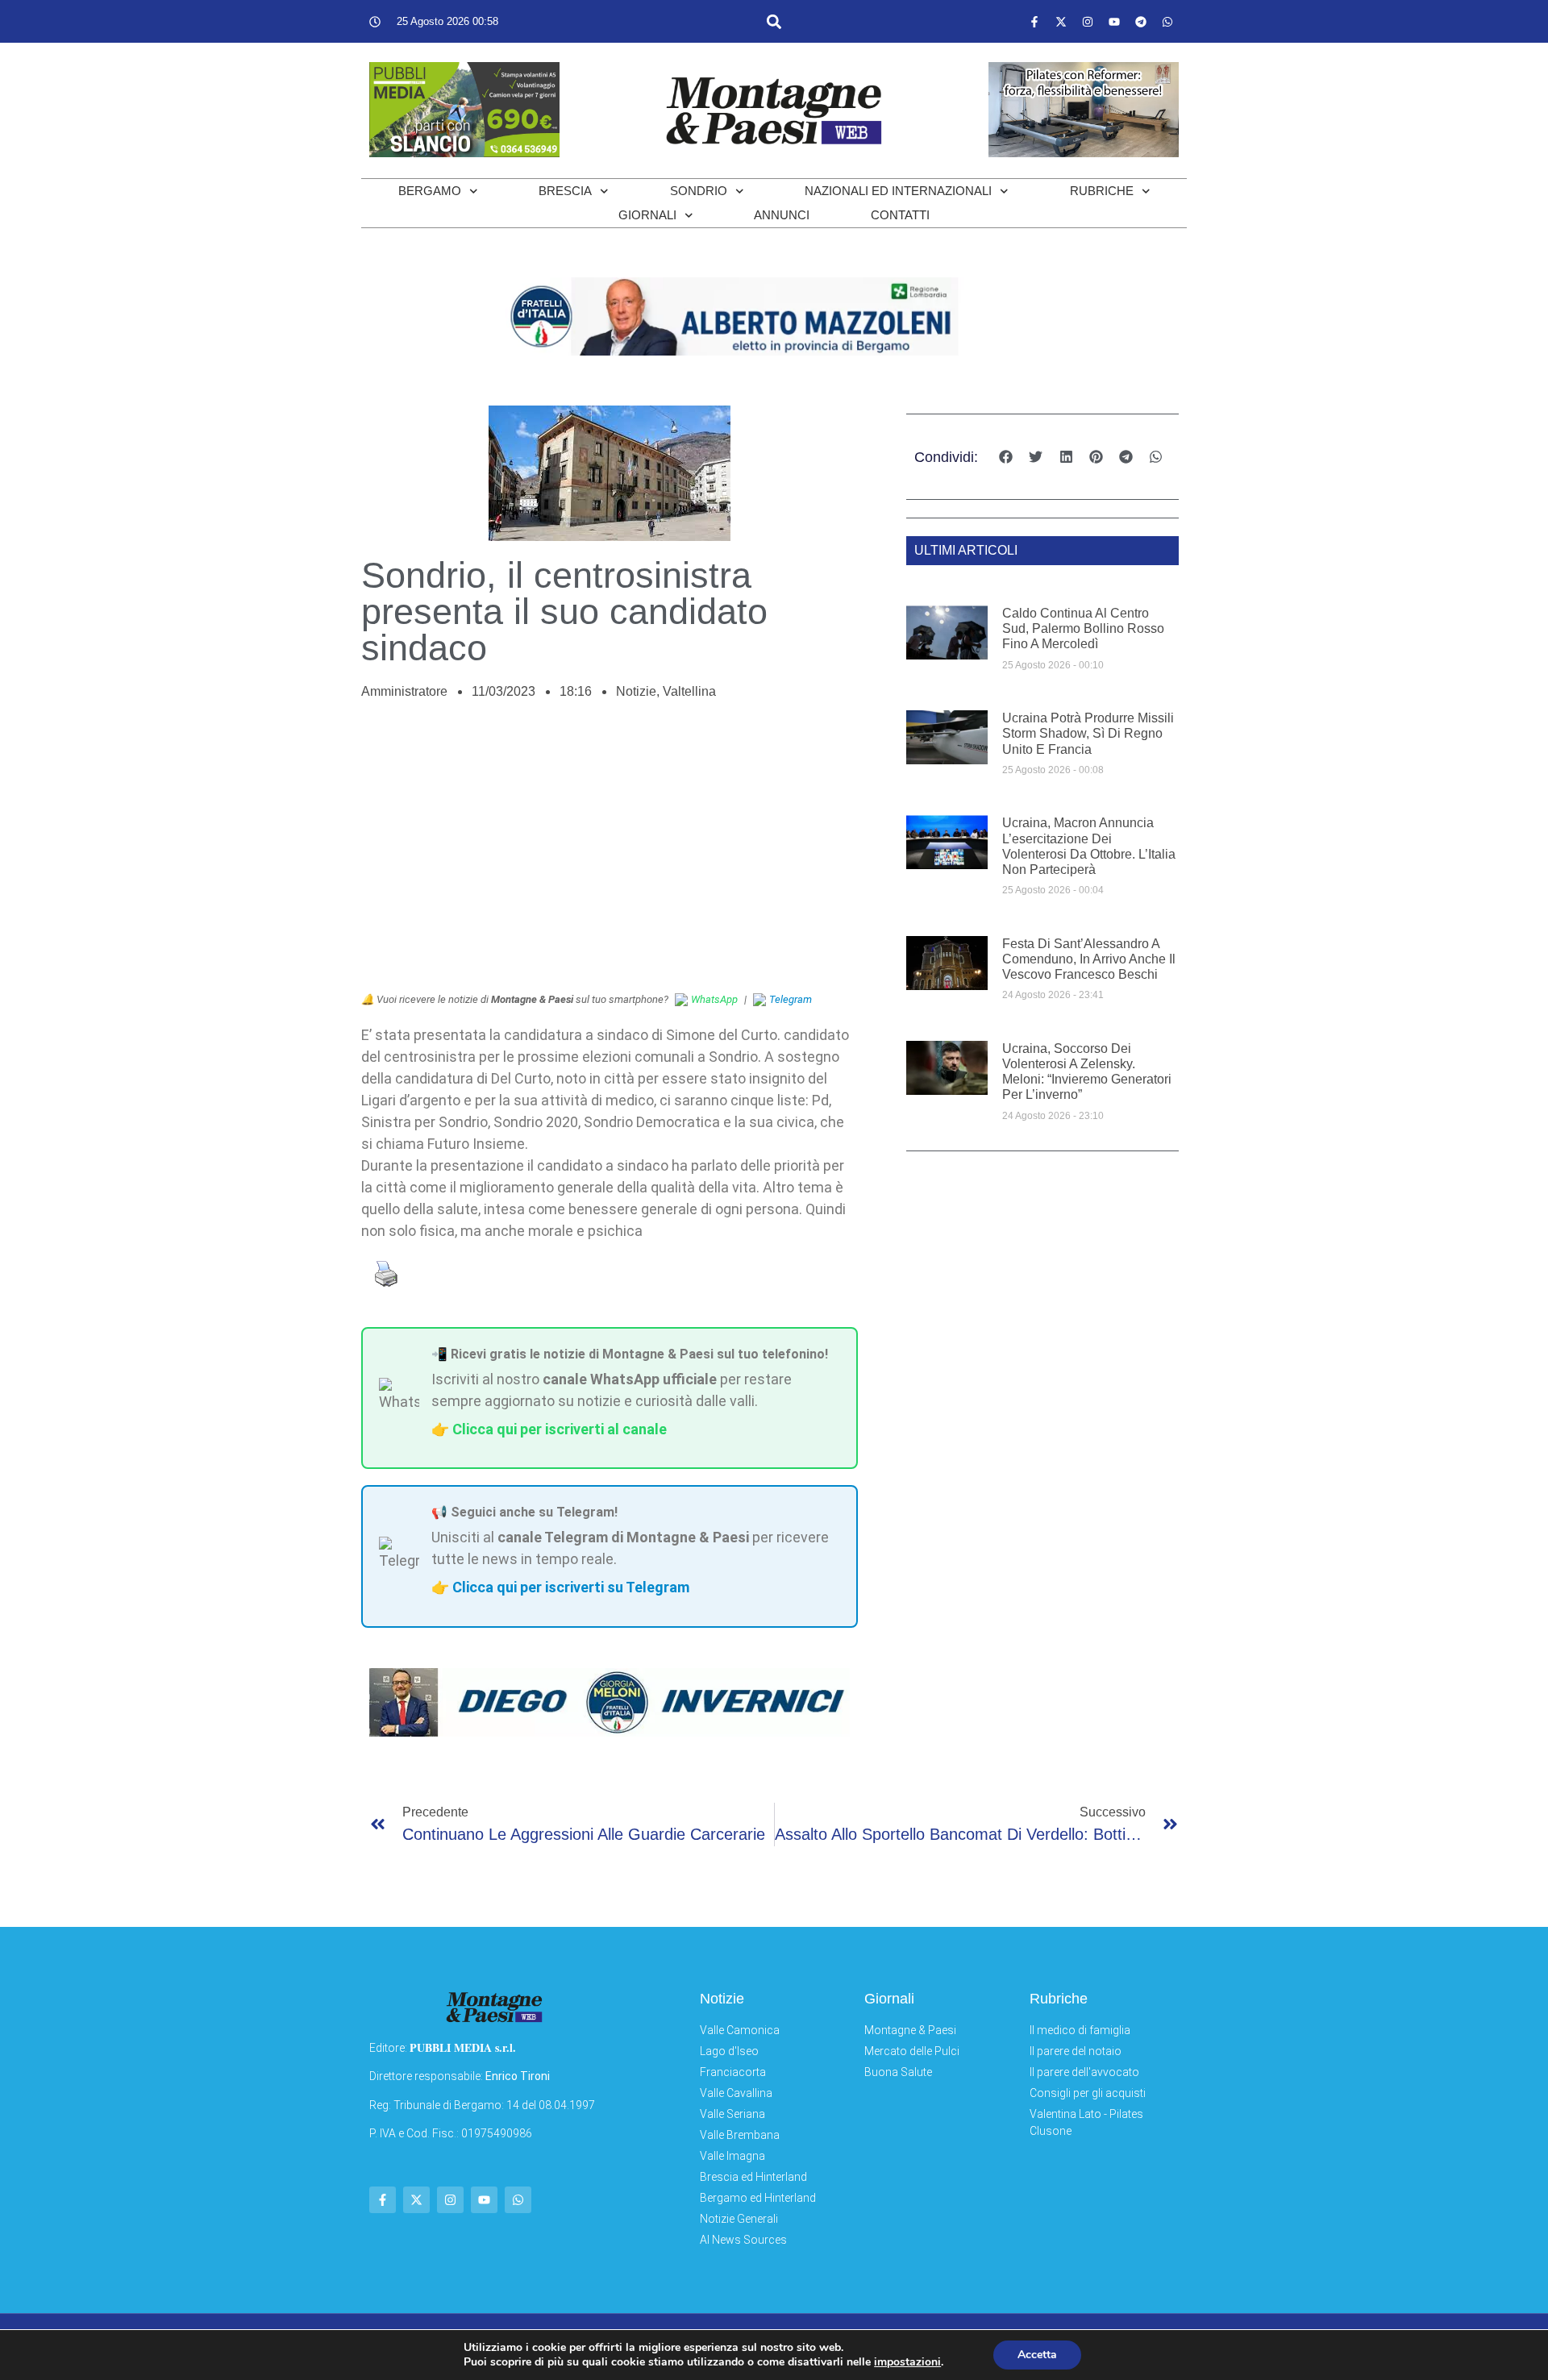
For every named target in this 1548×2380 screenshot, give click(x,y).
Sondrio (699, 191)
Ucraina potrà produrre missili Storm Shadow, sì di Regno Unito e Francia (1088, 733)
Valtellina (689, 691)
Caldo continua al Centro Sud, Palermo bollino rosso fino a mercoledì (1083, 628)
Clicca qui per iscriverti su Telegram (571, 1587)
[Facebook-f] (1034, 22)
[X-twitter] (1061, 22)
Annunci (782, 215)
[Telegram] (1141, 22)
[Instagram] (1088, 22)
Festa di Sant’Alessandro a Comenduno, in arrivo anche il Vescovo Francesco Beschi (1089, 959)
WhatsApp (714, 999)
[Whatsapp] (1167, 22)
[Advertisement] (610, 855)
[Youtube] (1114, 22)
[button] (774, 21)
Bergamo (430, 191)
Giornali (647, 215)
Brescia (565, 191)
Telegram (791, 999)
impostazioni (907, 2362)
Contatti (900, 215)
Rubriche (1102, 191)
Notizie (636, 691)
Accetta (1037, 2355)
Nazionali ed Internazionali (898, 191)
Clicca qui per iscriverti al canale (560, 1429)
